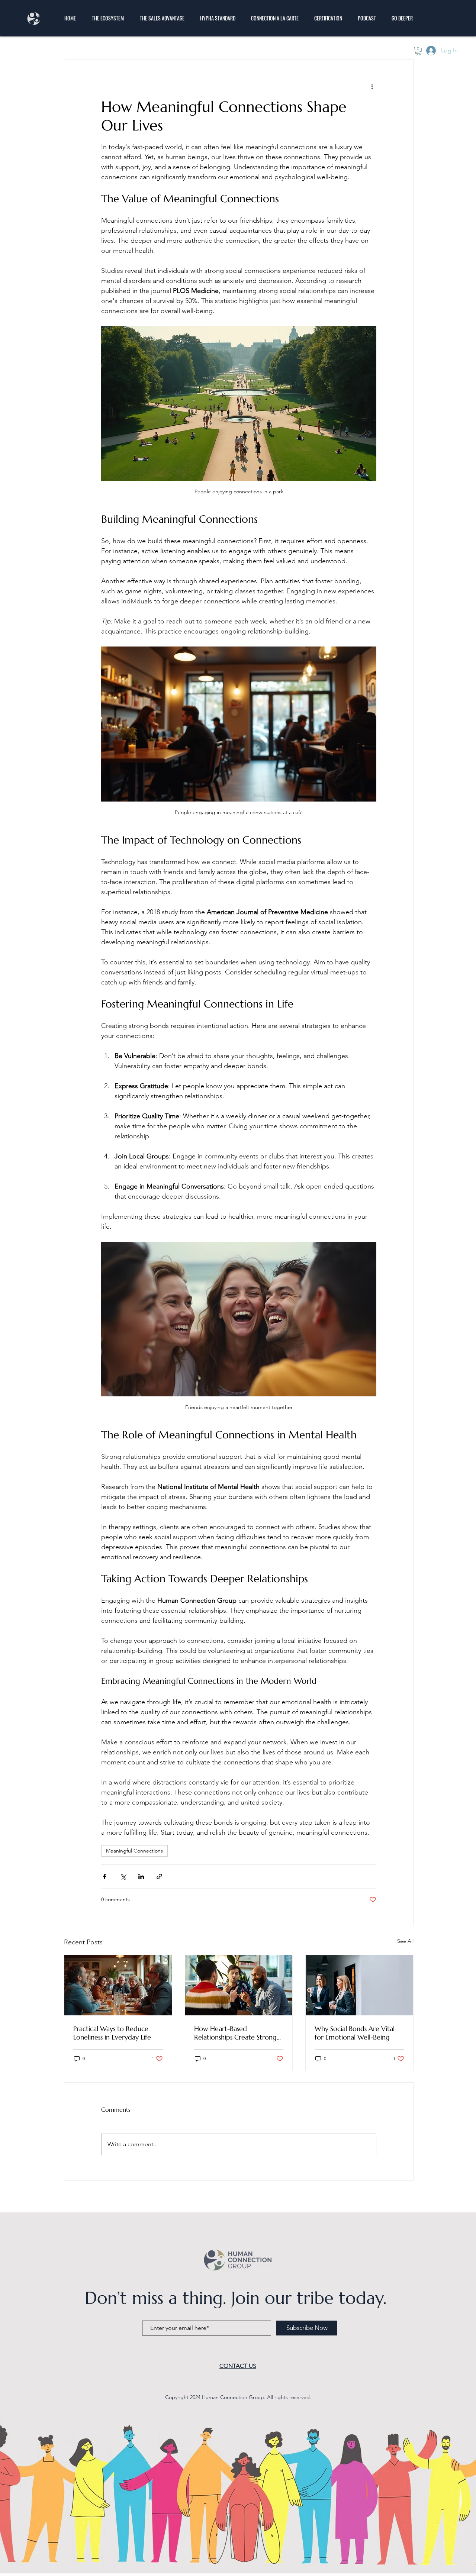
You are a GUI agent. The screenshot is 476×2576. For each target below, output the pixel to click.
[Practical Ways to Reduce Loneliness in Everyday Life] (118, 1985)
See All (405, 1941)
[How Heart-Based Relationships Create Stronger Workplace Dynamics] (239, 1985)
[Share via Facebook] (105, 1877)
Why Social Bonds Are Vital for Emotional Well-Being (355, 2033)
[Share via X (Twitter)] (123, 1877)
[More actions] (372, 86)
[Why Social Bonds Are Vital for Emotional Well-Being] (359, 1985)
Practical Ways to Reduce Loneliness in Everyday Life (112, 2033)
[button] (418, 51)
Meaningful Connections (134, 1851)
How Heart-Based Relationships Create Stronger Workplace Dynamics (239, 2033)
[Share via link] (159, 1877)
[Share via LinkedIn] (141, 1877)
